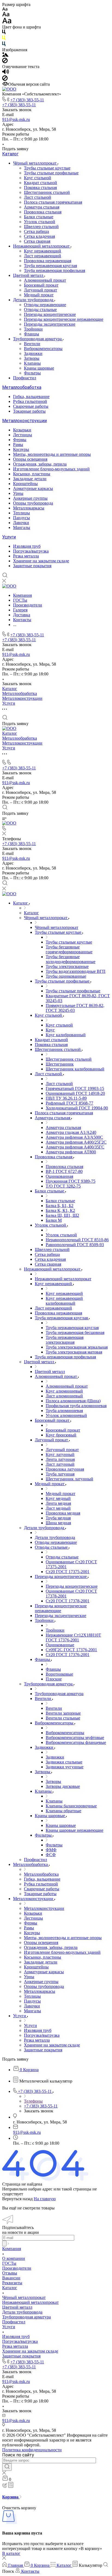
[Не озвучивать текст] (5, 79)
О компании (14, 2258)
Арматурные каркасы (33, 488)
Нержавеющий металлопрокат (42, 246)
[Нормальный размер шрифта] (6, 15)
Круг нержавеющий (43, 251)
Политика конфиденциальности (32, 2450)
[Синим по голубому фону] (4, 45)
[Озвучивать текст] (6, 73)
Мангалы (22, 527)
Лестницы (23, 435)
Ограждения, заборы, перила (40, 464)
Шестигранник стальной (47, 192)
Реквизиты (12, 2283)
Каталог (10, 154)
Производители (17, 2268)
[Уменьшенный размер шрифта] (5, 9)
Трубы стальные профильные (51, 173)
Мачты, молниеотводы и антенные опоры (52, 454)
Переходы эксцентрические (50, 324)
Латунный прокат (41, 290)
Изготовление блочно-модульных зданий (51, 469)
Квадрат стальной (41, 183)
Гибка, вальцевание (31, 397)
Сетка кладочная (39, 236)
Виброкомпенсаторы (43, 349)
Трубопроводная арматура (38, 339)
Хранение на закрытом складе (41, 561)
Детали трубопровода (34, 300)
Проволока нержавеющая (48, 261)
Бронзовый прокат (41, 285)
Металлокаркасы (29, 508)
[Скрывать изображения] (5, 62)
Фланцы (32, 334)
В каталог (11, 2553)
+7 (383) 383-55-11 (27, 100)
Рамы (18, 445)
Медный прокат (39, 295)
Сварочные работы (31, 406)
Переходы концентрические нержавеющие (64, 319)
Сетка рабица (36, 231)
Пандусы (21, 518)
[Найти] (7, 2467)
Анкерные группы (30, 498)
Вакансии (11, 2278)
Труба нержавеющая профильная (55, 270)
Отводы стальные (40, 309)
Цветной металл (29, 275)
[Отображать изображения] (5, 55)
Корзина (11, 2497)
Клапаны (32, 363)
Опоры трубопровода (33, 503)
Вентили (32, 344)
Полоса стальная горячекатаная (53, 202)
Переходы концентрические (50, 314)
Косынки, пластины (32, 474)
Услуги (9, 537)
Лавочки (21, 523)
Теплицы (21, 513)
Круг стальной (38, 178)
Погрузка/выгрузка (31, 551)
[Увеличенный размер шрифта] (7, 22)
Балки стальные (39, 217)
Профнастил (25, 378)
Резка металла (26, 556)
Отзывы (10, 2273)
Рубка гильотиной (30, 401)
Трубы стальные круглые (47, 168)
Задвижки (33, 353)
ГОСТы (9, 2263)
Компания (12, 2249)
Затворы (32, 358)
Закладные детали (30, 479)
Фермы (20, 440)
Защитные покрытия (32, 566)
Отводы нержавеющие (45, 305)
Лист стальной (38, 197)
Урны (18, 493)
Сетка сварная (37, 241)
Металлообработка (22, 387)
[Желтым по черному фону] (4, 39)
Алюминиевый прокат (45, 280)
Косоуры (21, 449)
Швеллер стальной (41, 227)
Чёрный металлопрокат (35, 163)
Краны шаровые (39, 368)
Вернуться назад (17, 2199)
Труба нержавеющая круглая (50, 266)
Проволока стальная (43, 212)
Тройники (33, 329)
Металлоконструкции (24, 421)
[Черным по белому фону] (4, 33)
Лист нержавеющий (43, 256)
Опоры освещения (30, 459)
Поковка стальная (40, 187)
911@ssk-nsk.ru (16, 119)
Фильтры (32, 373)
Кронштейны (25, 484)
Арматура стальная (42, 207)
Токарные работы (29, 411)
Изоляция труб (27, 546)
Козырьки (22, 430)
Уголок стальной (40, 222)
